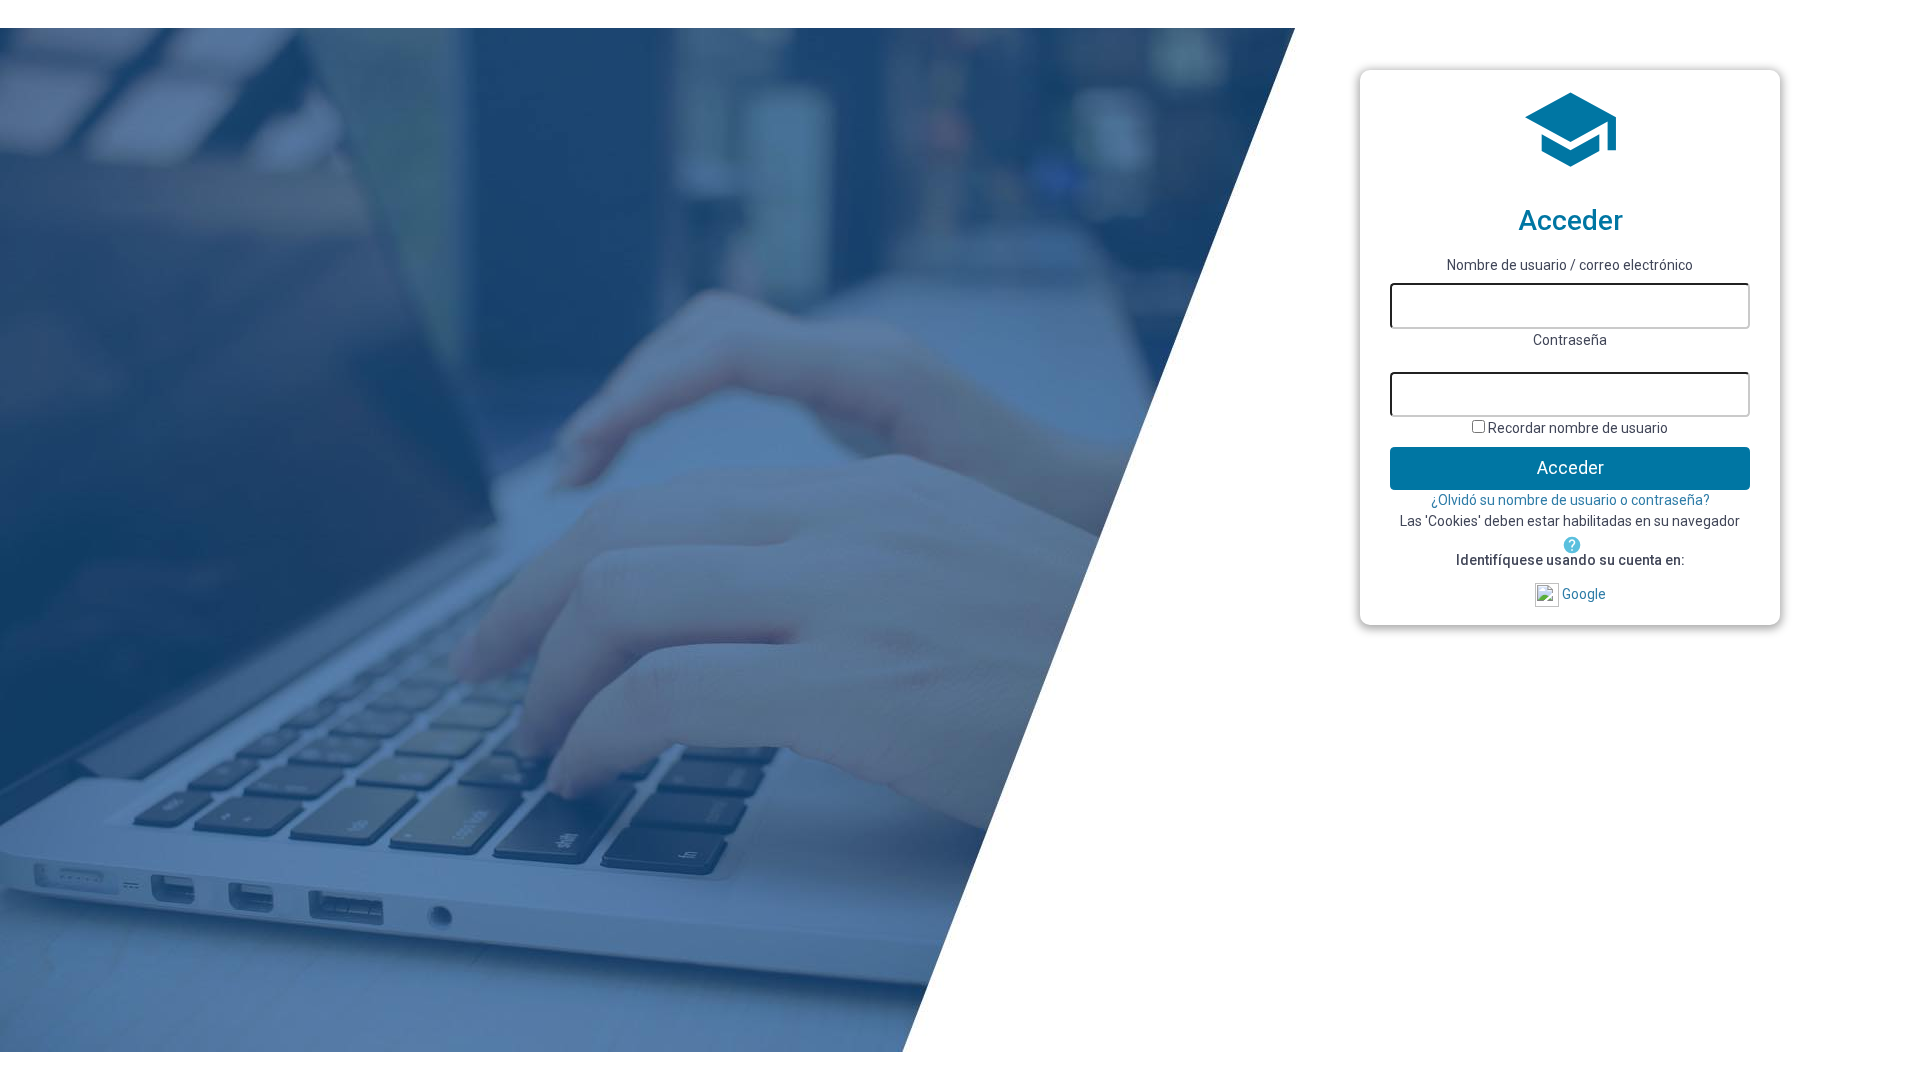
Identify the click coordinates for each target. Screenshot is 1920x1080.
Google (1582, 594)
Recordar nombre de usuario (1578, 428)
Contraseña (1570, 340)
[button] (1570, 543)
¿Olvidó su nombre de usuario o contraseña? (1570, 500)
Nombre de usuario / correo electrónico (1570, 265)
